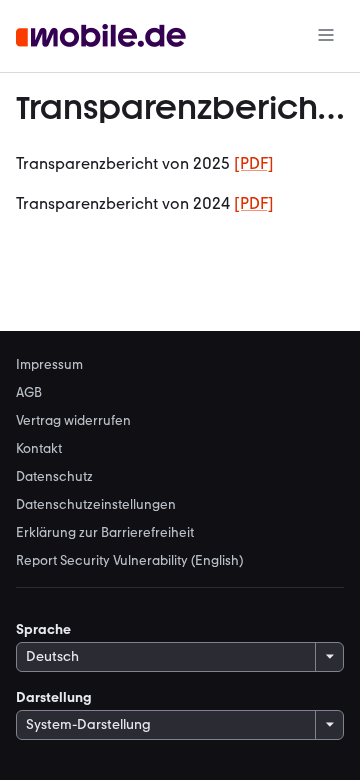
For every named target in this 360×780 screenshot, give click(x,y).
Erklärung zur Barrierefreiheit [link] (105, 532)
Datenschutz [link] (54, 476)
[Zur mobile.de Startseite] (101, 36)
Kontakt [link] (39, 448)
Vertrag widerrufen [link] (73, 420)
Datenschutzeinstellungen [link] (96, 504)
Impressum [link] (49, 364)
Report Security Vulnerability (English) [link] (129, 560)
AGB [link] (29, 392)
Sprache (43, 629)
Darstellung (54, 697)
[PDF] (254, 163)
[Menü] (326, 36)
